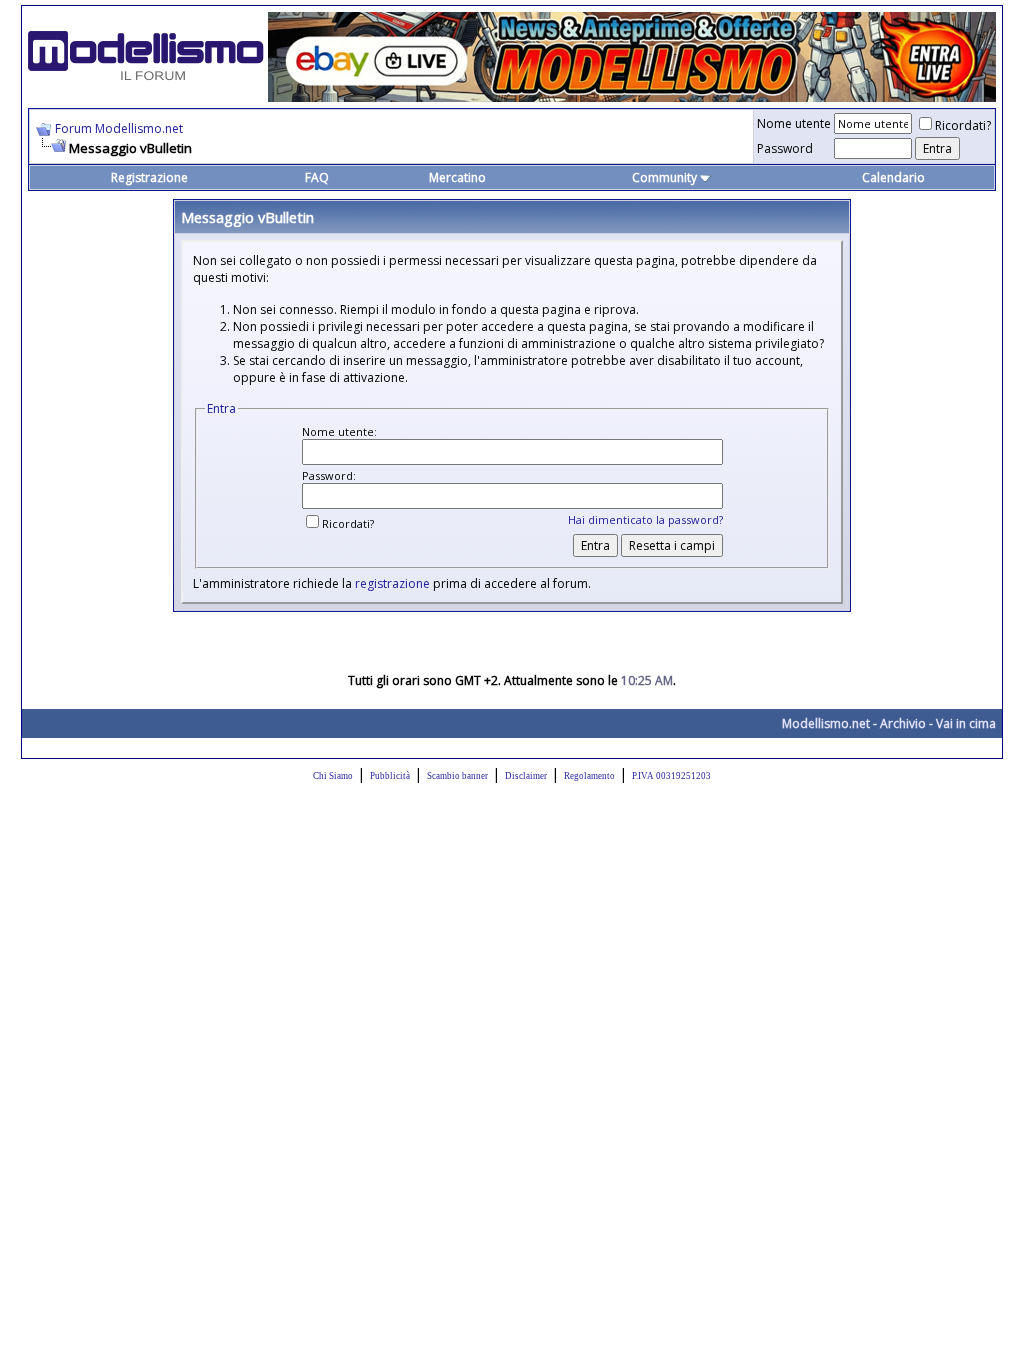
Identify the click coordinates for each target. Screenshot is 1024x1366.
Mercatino (457, 177)
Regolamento (589, 776)
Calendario (893, 177)
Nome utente (794, 123)
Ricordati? (963, 125)
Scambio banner (457, 776)
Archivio (903, 723)
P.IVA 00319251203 (671, 776)
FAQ (317, 177)
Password (785, 148)
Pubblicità (390, 776)
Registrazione (149, 177)
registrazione (392, 583)
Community (664, 177)
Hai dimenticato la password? (645, 519)
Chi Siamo (333, 776)
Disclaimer (526, 776)
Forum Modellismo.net (119, 128)
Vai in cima (966, 723)
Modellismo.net (826, 723)
